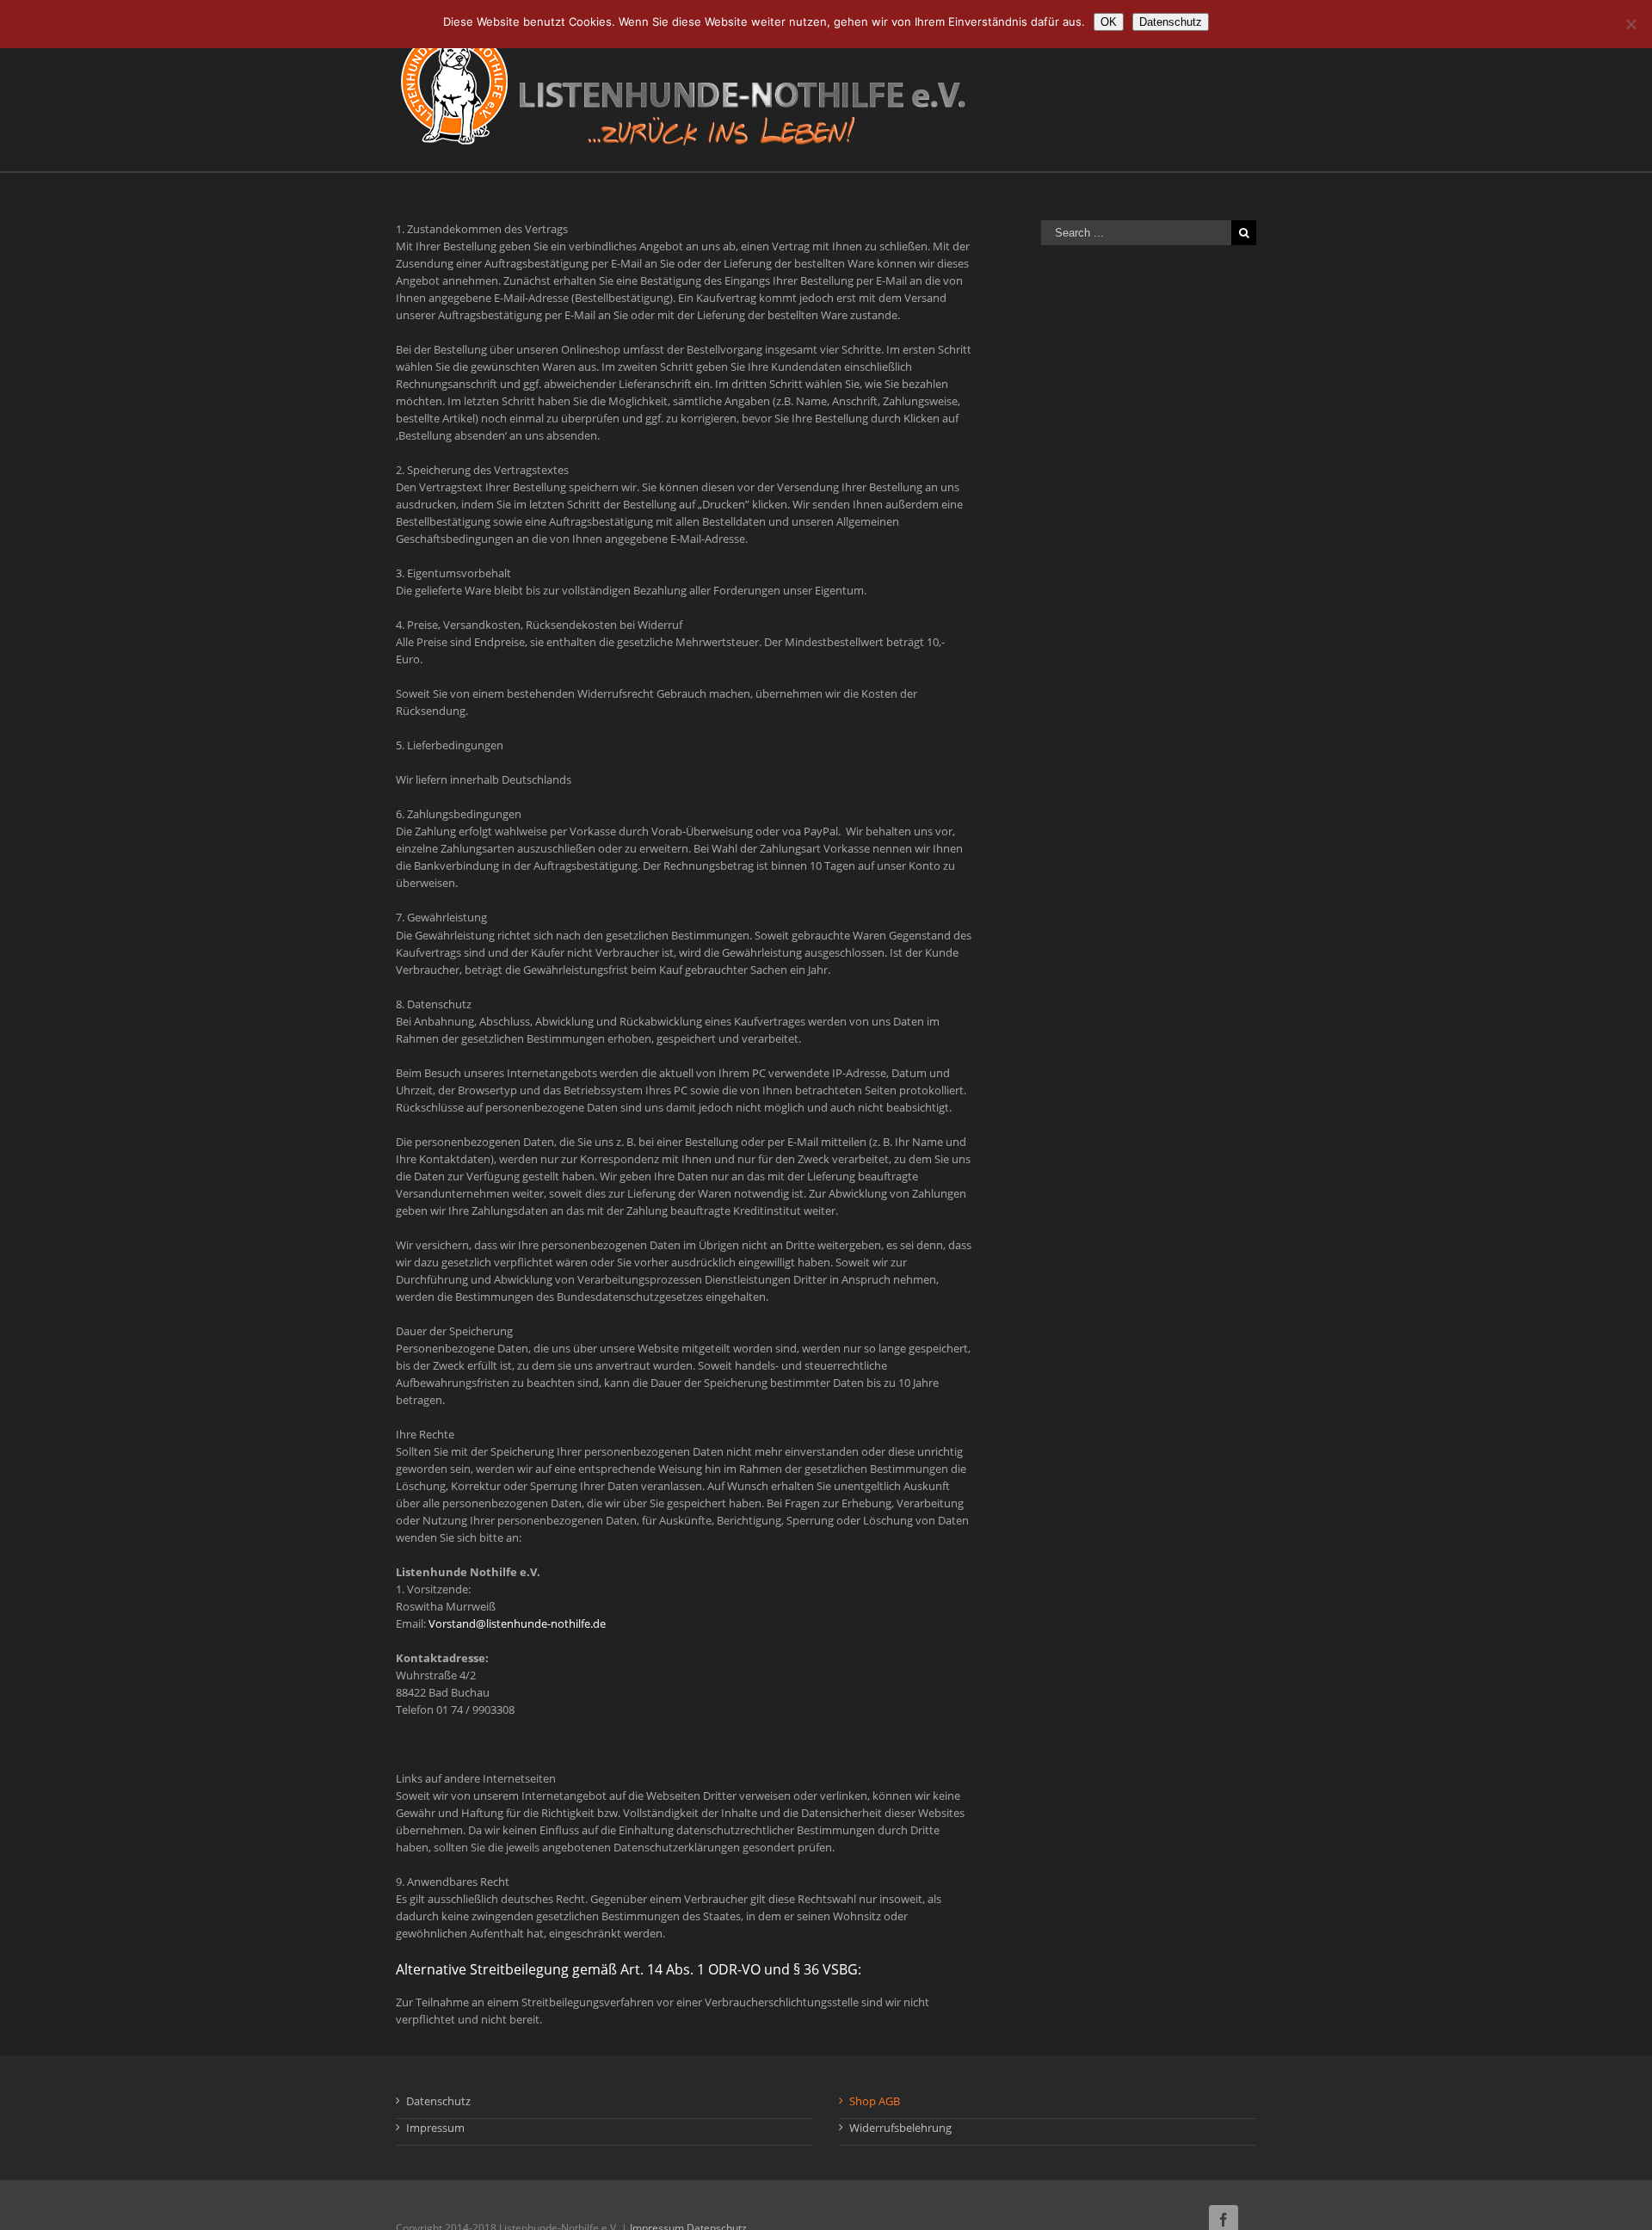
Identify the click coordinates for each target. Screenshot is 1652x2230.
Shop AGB (875, 2101)
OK (1109, 22)
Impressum (435, 2128)
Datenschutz (438, 2101)
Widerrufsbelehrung (900, 2128)
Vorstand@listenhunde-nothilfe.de (517, 1623)
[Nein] (1630, 24)
